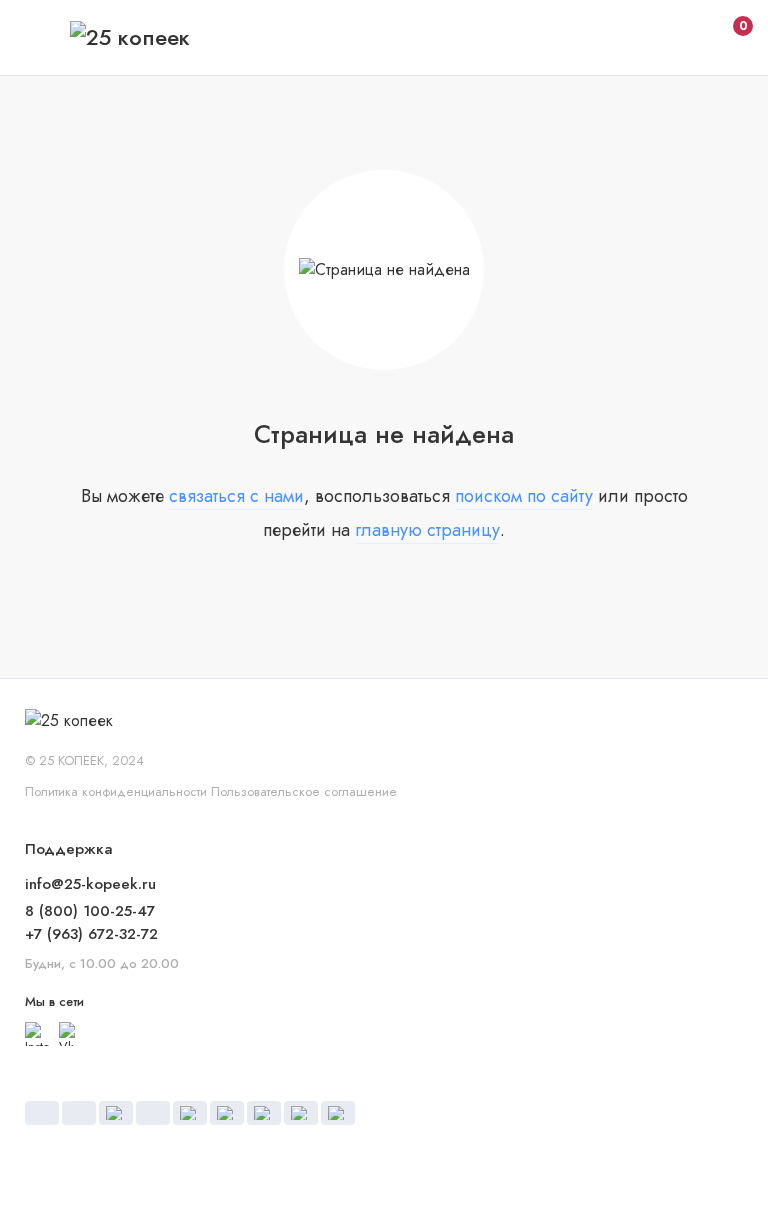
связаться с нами (236, 496)
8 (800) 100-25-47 (90, 911)
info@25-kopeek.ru (90, 884)
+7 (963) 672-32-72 (91, 934)
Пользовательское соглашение (304, 791)
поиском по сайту (524, 496)
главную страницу (427, 530)
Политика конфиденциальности (116, 791)
